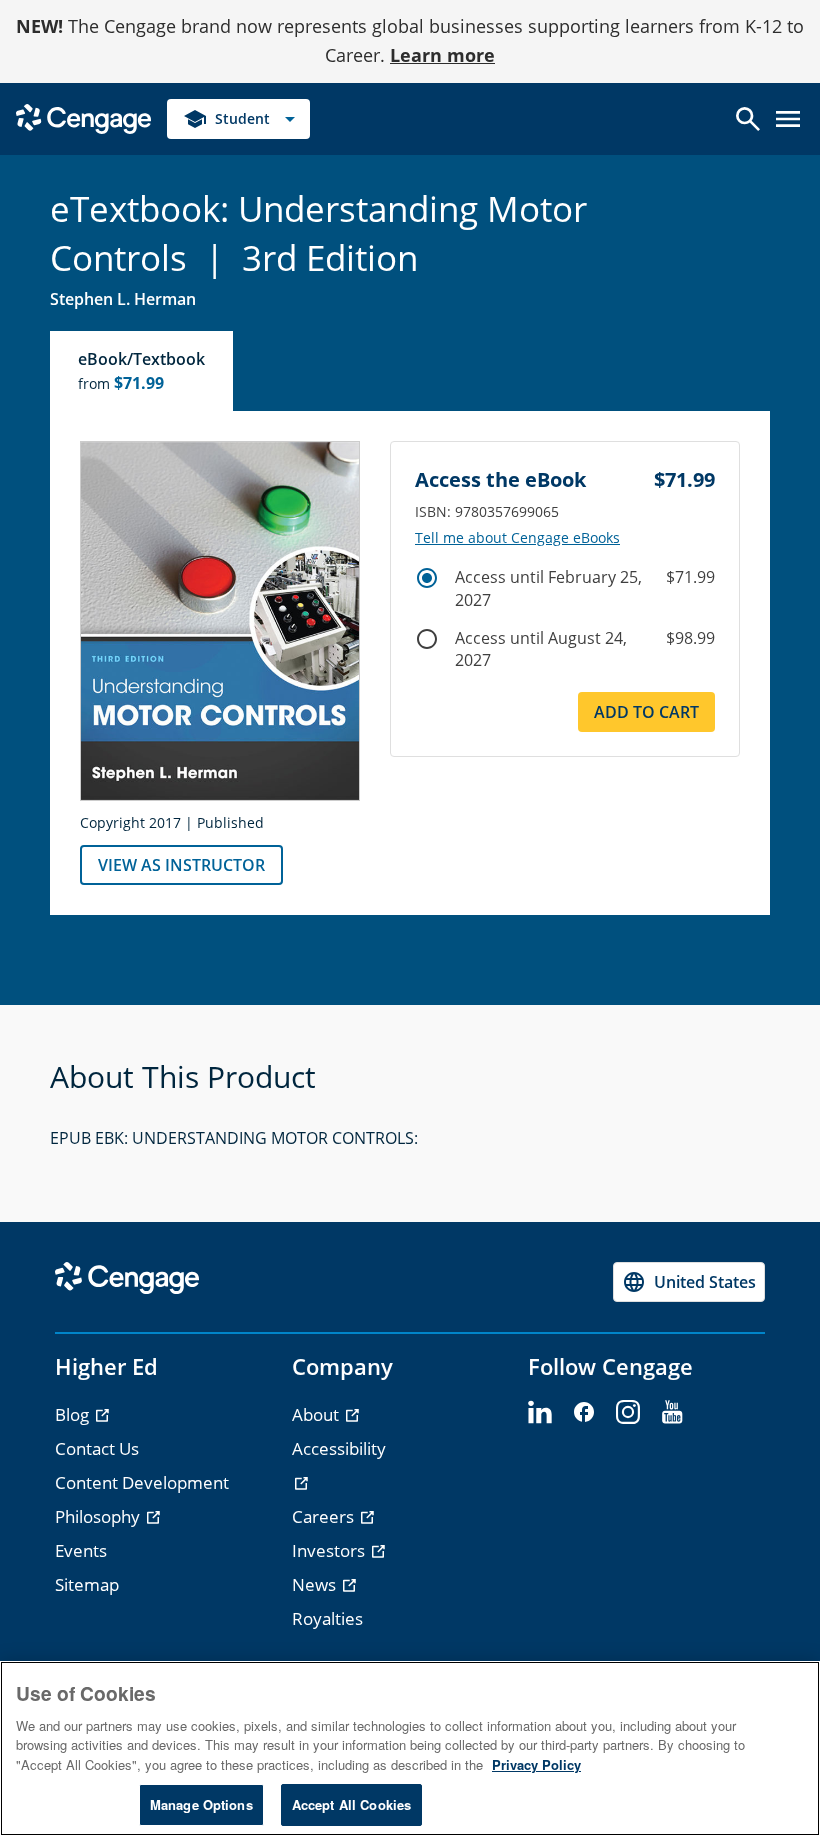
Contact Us (97, 1448)
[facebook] (584, 1413)
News (316, 1584)
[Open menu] (788, 119)
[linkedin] (540, 1413)
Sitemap (87, 1584)
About (317, 1414)
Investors (330, 1550)
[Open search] (748, 119)
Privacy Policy (536, 1764)
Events (81, 1550)
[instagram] (628, 1413)
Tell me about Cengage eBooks (517, 538)
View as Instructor (181, 865)
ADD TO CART (646, 712)
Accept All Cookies (351, 1804)
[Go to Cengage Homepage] (83, 116)
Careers (325, 1516)
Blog (74, 1414)
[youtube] (672, 1413)
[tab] (142, 371)
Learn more (442, 55)
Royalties (327, 1618)
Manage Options (201, 1804)
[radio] (427, 578)
